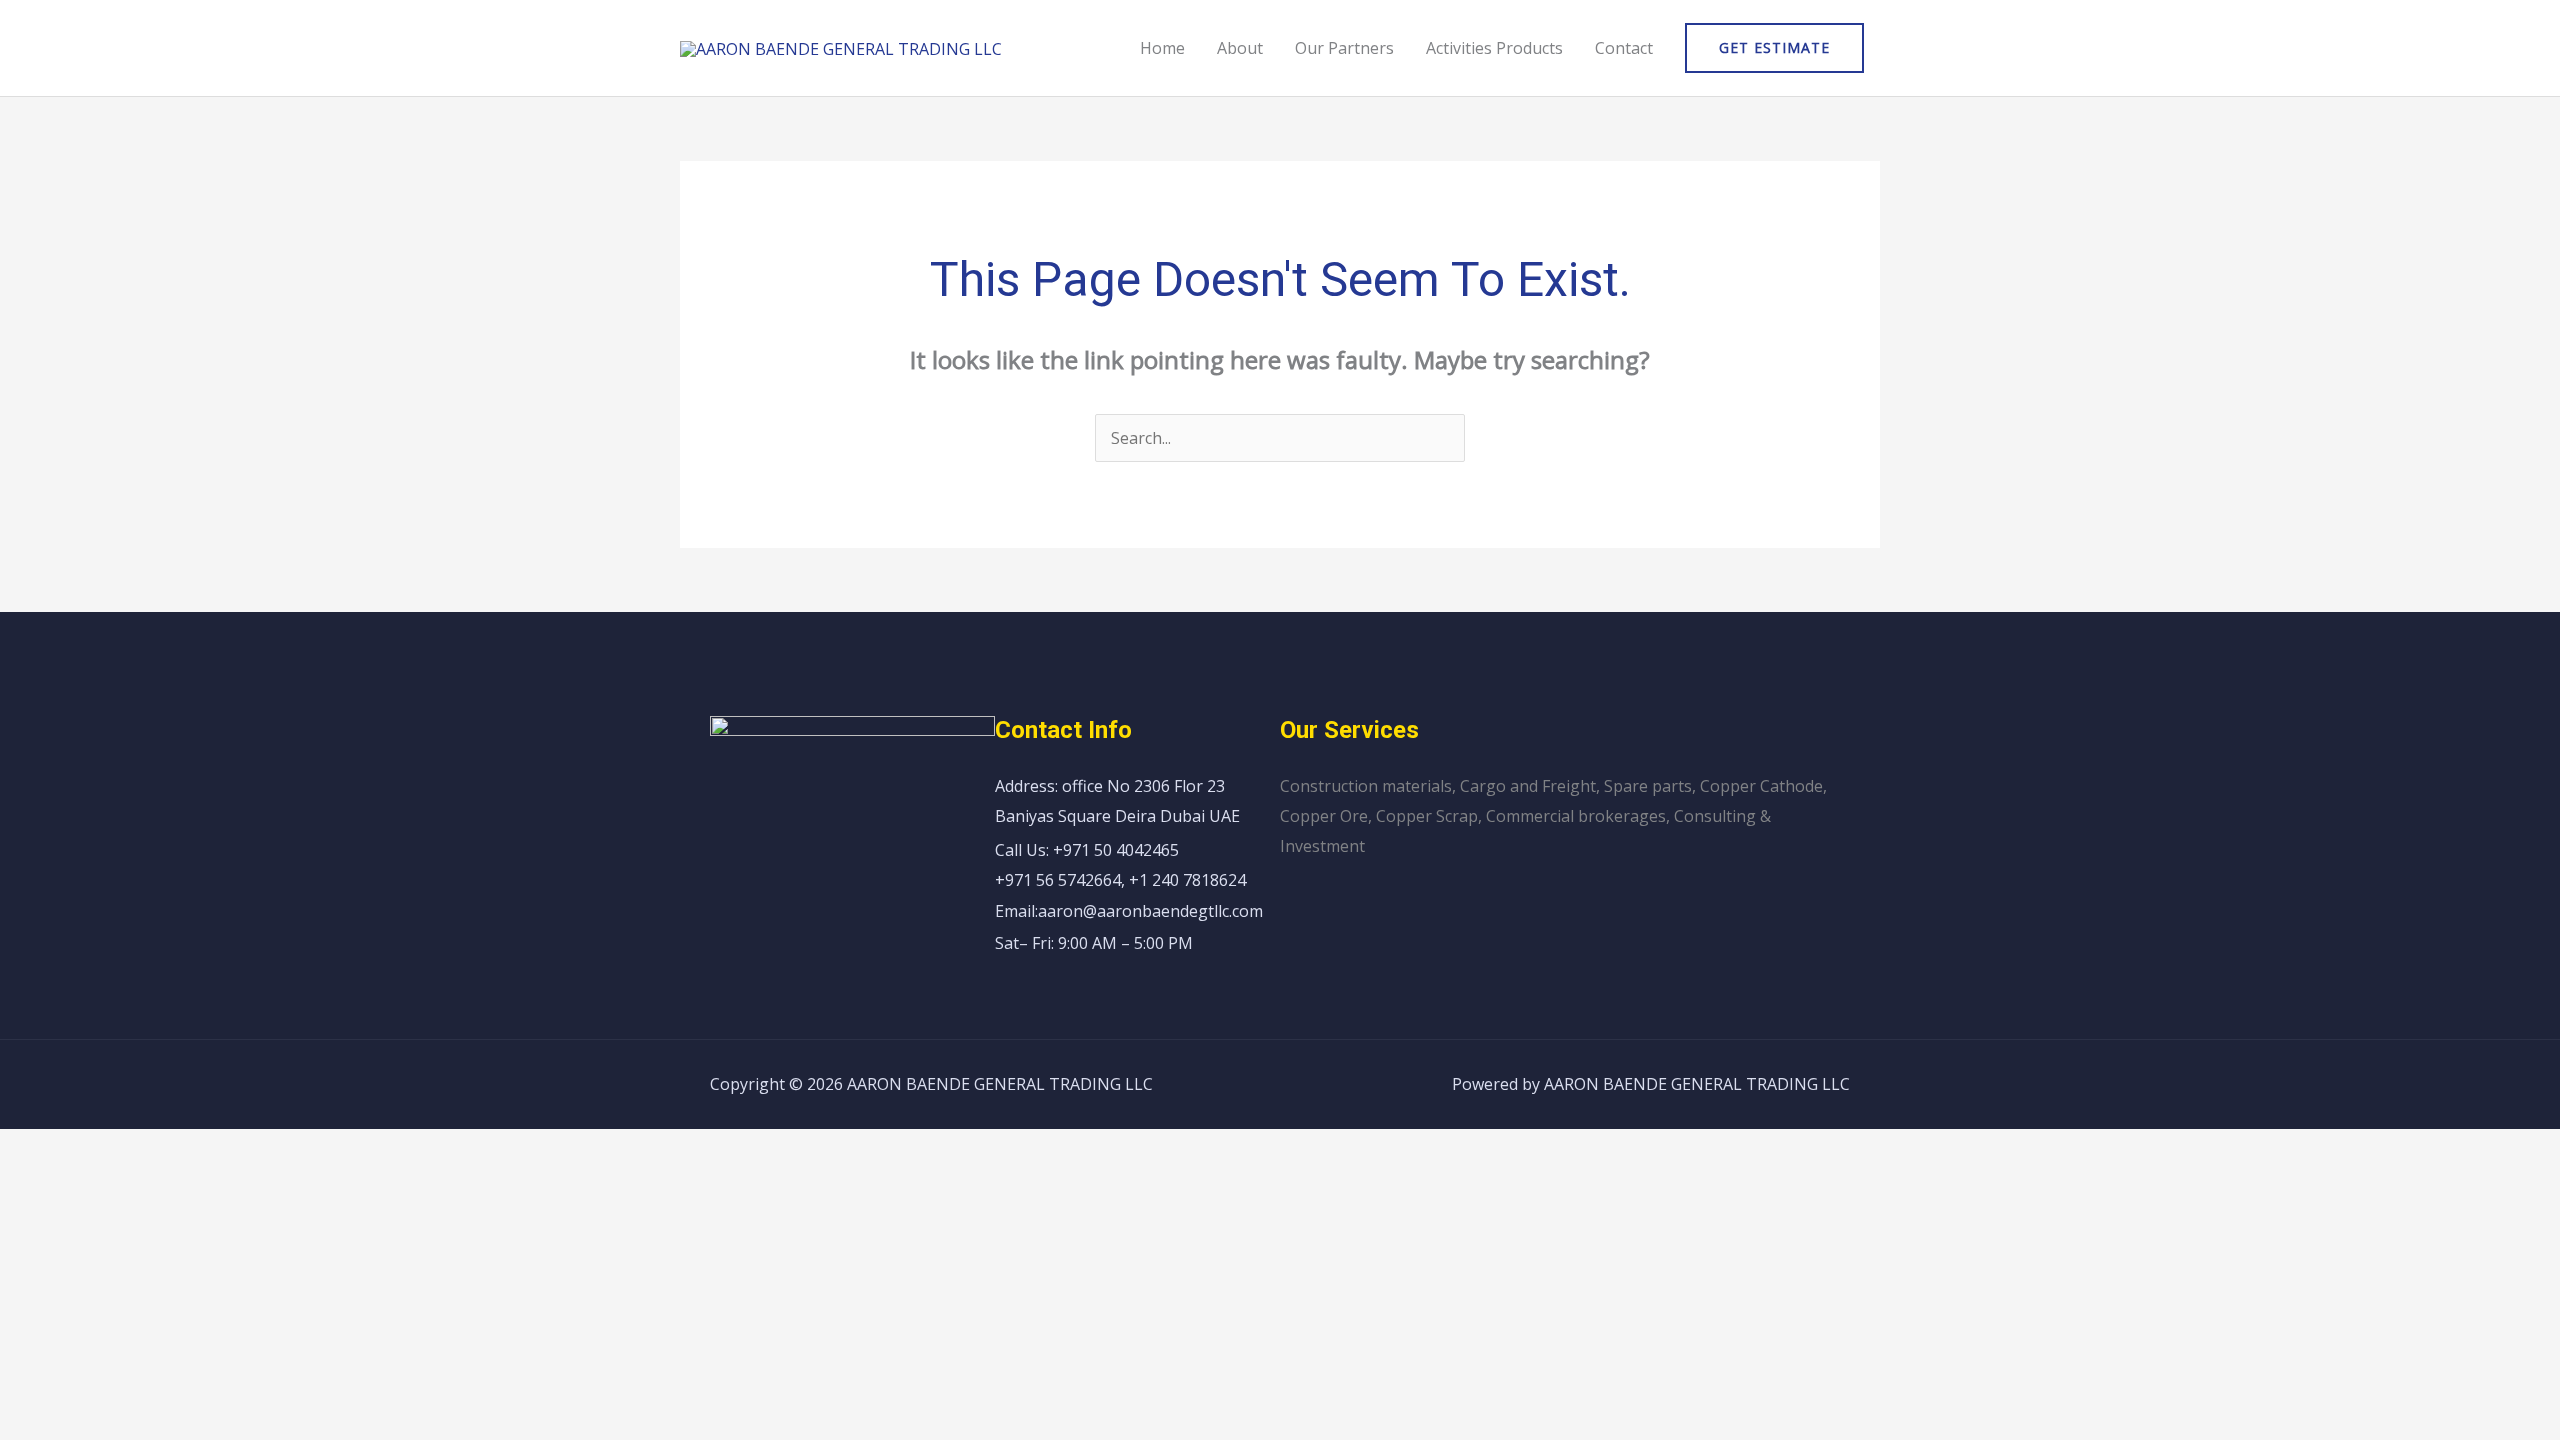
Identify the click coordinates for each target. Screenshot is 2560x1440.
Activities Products (1494, 48)
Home (1162, 48)
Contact (1624, 48)
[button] (1774, 48)
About (1240, 48)
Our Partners (1344, 48)
